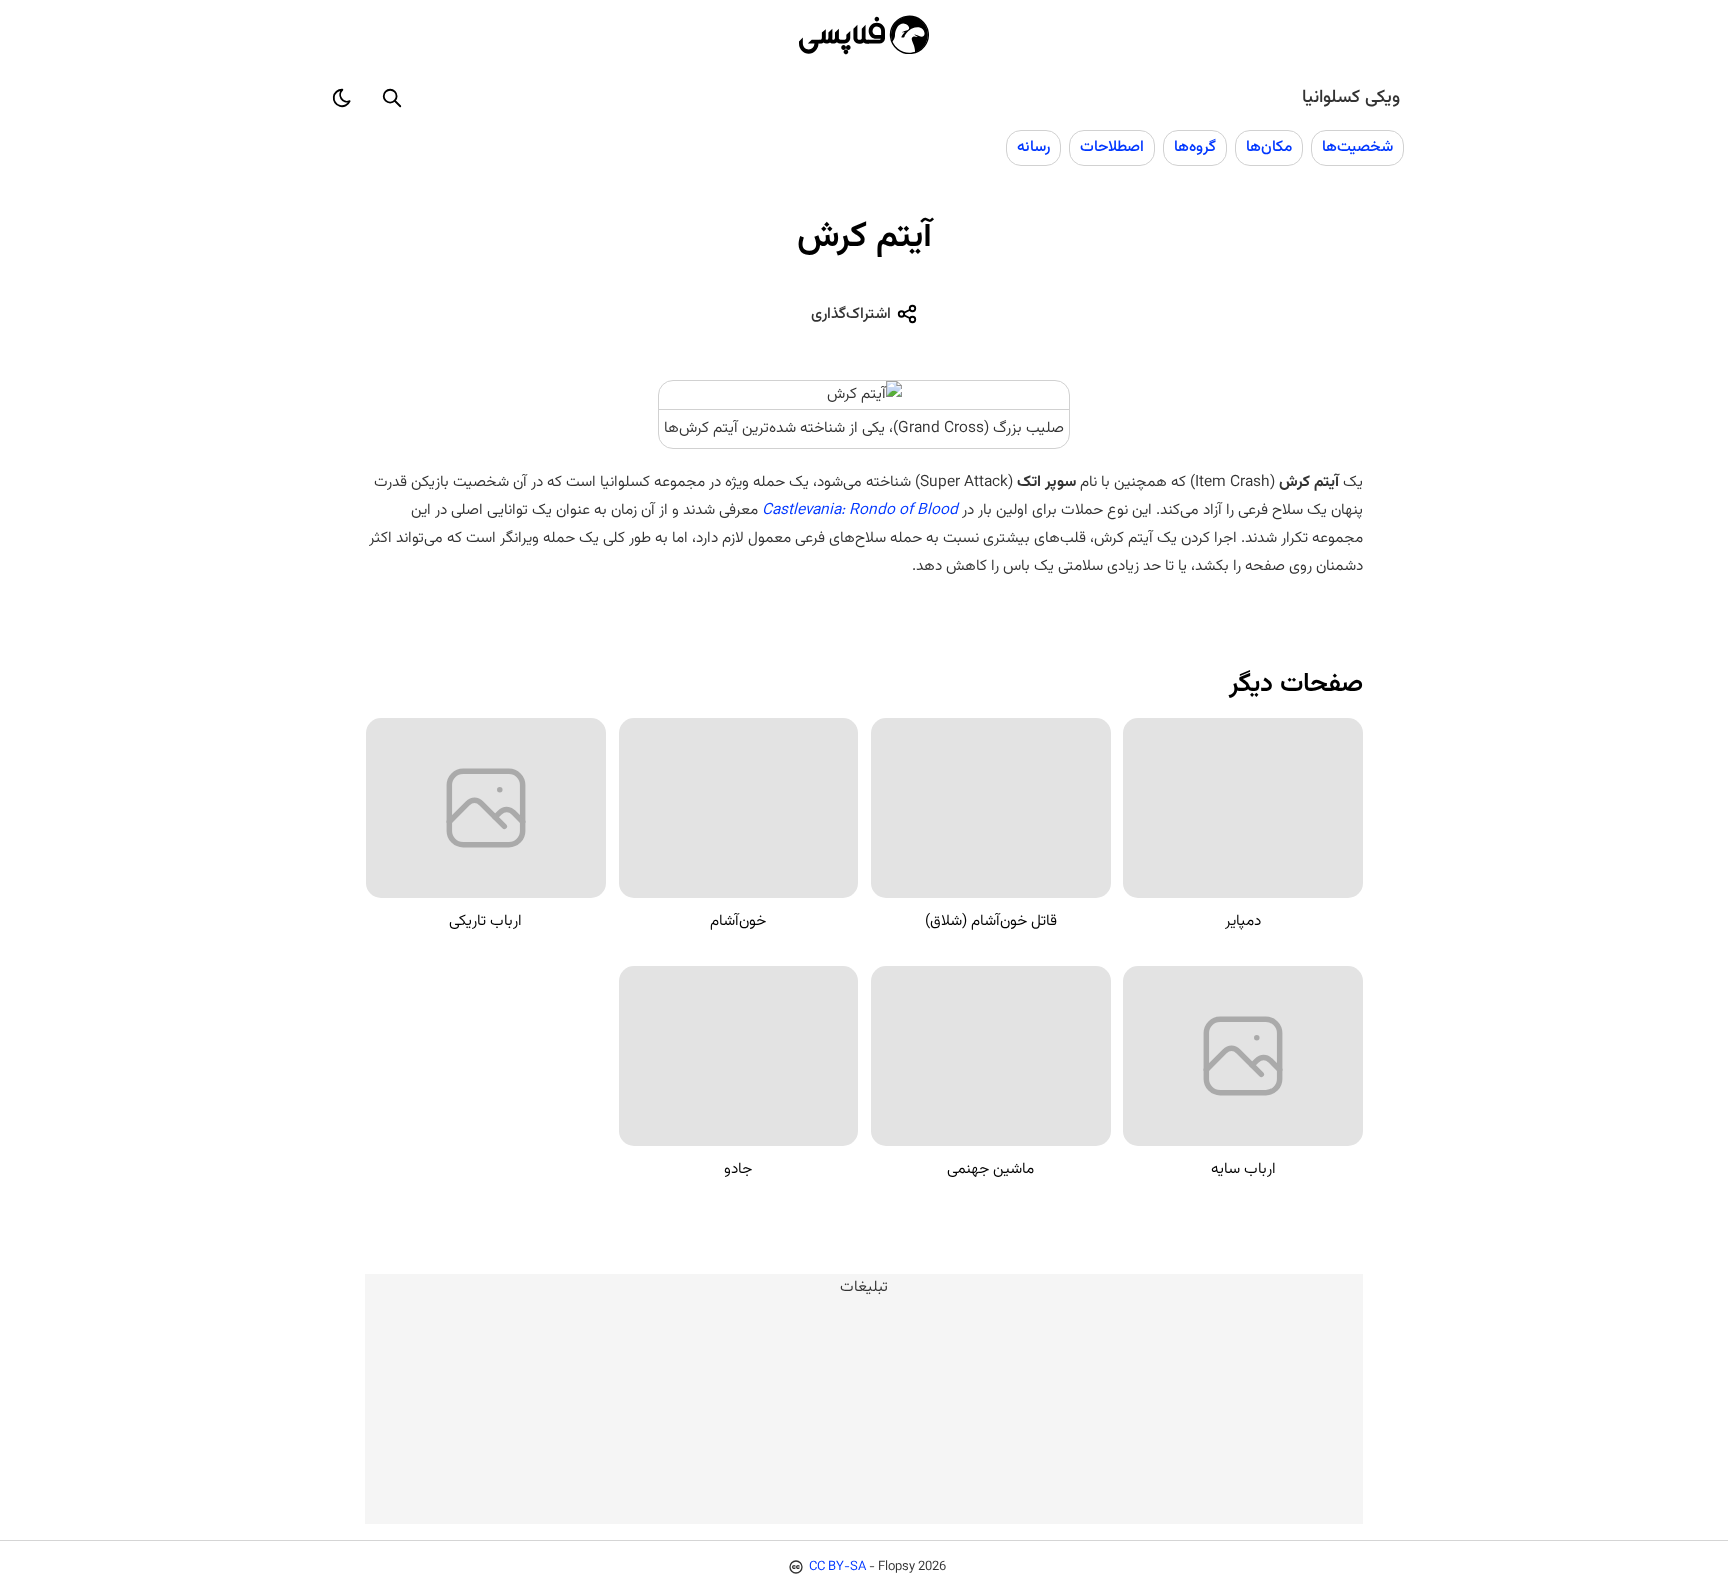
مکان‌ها (1269, 147)
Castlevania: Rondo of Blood (860, 510)
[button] (392, 98)
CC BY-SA (837, 1567)
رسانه (1033, 147)
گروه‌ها (1195, 147)
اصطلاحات (1112, 147)
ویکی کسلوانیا (1351, 98)
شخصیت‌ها (1357, 147)
